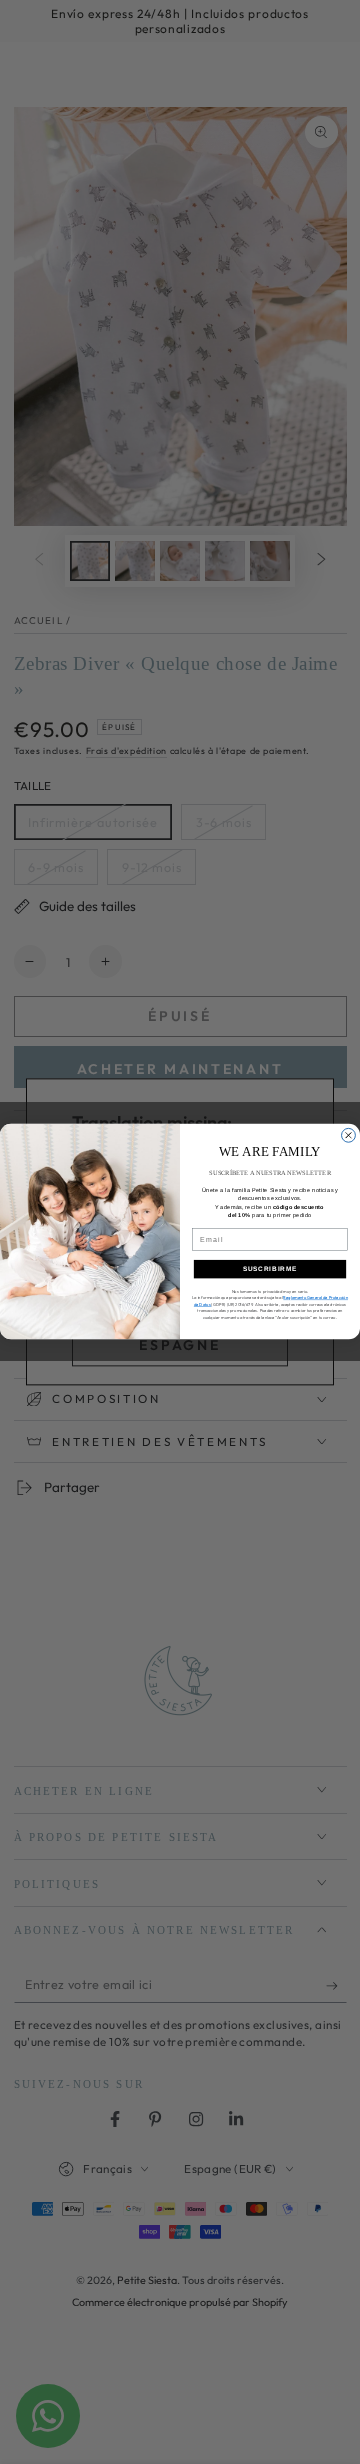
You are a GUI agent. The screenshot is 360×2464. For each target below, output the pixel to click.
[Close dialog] (349, 1136)
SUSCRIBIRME (270, 1269)
